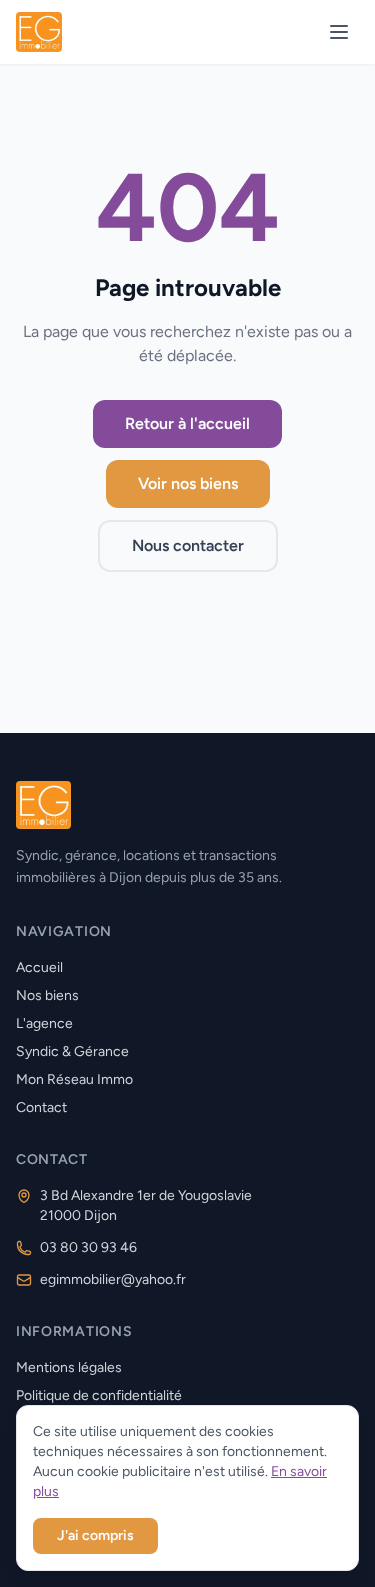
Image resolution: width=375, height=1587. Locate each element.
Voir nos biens (188, 483)
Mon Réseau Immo (74, 1079)
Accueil (39, 967)
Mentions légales (69, 1367)
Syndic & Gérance (72, 1051)
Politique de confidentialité (99, 1395)
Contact (41, 1107)
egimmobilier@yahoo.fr (113, 1279)
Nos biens (47, 995)
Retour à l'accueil (187, 423)
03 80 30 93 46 (88, 1247)
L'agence (44, 1023)
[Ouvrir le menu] (339, 32)
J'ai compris (95, 1535)
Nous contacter (188, 545)
